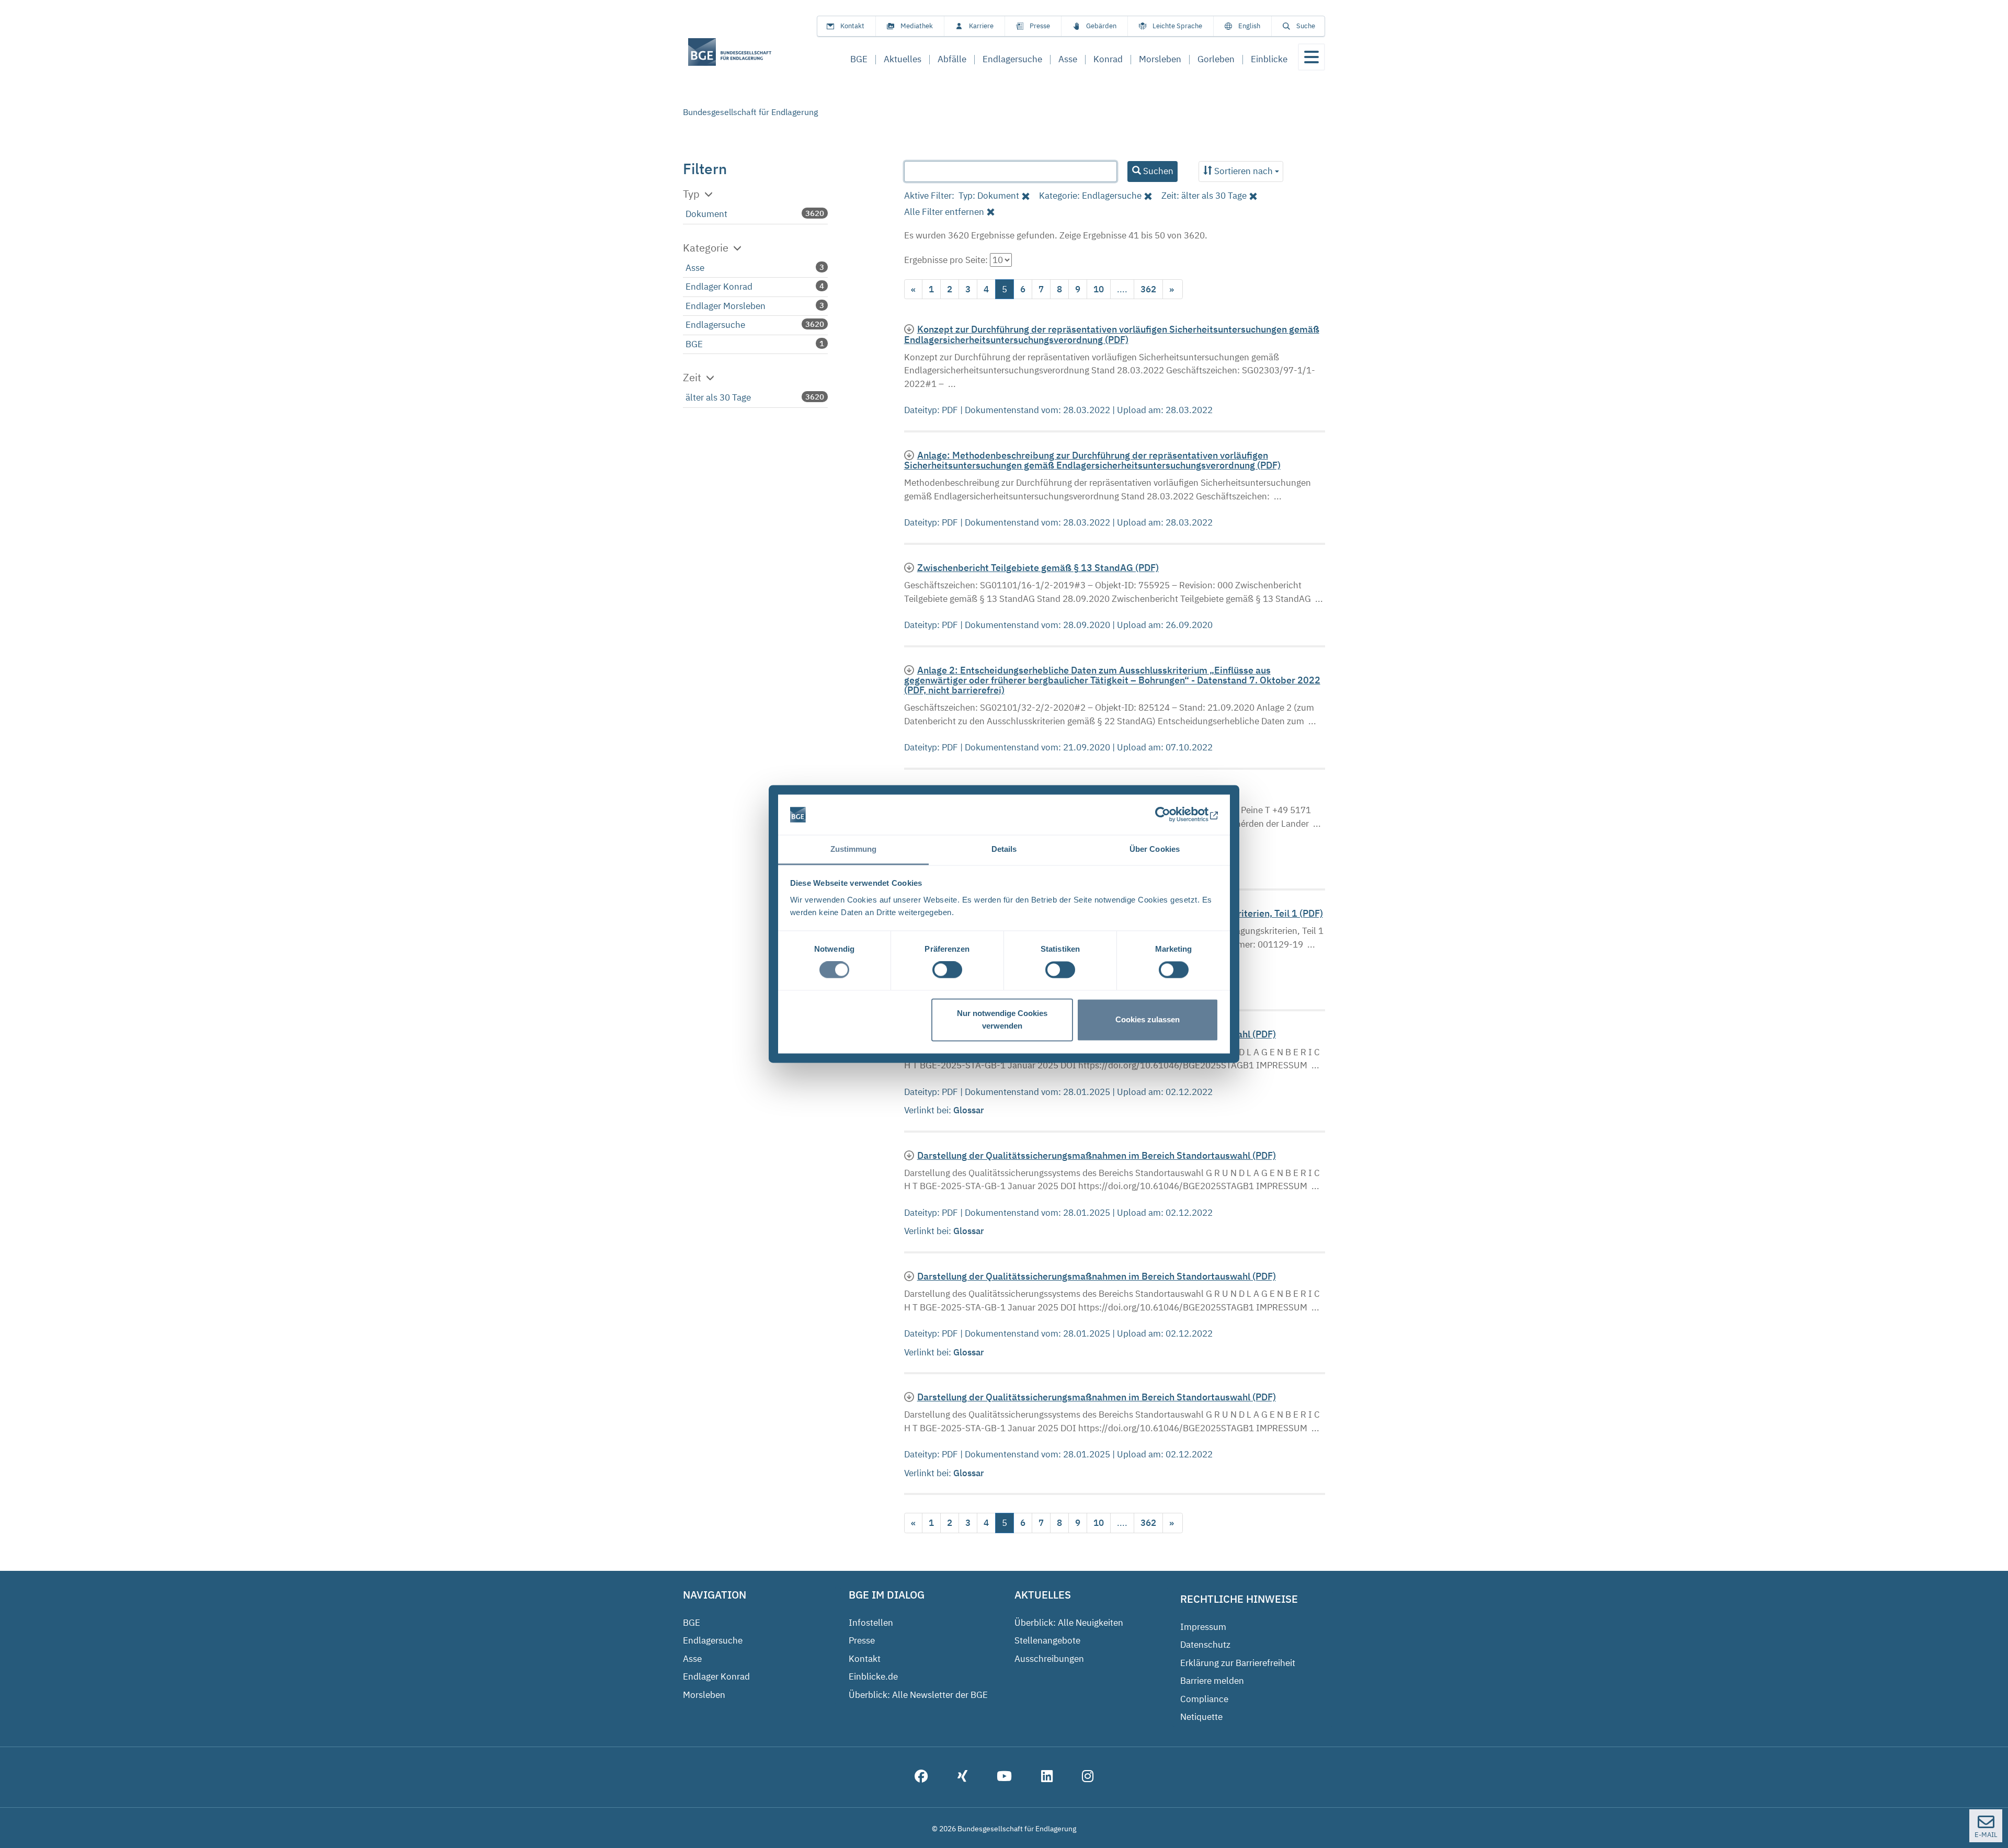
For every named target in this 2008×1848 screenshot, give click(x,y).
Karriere (981, 26)
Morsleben (704, 1695)
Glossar (970, 1110)
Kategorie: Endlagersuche (1090, 196)
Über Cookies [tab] (1155, 849)
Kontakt (852, 26)
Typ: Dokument (989, 196)
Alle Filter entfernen (944, 212)
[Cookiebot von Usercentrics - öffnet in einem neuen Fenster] (1173, 815)
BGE (694, 344)
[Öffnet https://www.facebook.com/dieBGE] (921, 1777)
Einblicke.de (873, 1676)
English (1249, 26)
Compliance (1204, 1699)
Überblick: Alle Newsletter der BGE (918, 1695)
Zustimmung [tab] (854, 849)
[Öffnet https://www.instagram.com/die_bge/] (1088, 1777)
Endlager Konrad (719, 287)
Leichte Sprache (1177, 26)
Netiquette (1201, 1717)
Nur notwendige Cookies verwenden (1002, 1019)
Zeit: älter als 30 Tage (1204, 196)
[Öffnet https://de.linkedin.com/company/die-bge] (1047, 1777)
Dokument (706, 214)
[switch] (947, 970)
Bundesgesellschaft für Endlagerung (750, 112)
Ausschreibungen (1049, 1659)
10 (1099, 289)
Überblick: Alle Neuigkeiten (1069, 1623)
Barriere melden (1212, 1681)
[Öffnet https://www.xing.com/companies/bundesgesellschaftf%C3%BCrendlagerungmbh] (962, 1777)
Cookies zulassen (1148, 1019)
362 (1148, 289)
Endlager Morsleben (726, 306)
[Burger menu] (1311, 57)
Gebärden (1101, 26)
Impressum (1203, 1627)
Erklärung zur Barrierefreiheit (1238, 1663)
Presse (1040, 26)
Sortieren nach (1243, 171)
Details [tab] (1004, 849)
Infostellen (871, 1623)
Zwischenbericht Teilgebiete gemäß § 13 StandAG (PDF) (1038, 568)
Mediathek (917, 26)
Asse (695, 268)
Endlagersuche (715, 325)
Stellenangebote (1047, 1640)
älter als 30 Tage (718, 397)
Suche (1306, 26)
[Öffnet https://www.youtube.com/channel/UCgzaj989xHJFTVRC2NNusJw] (1004, 1777)
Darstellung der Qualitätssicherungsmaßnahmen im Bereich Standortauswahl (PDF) (1097, 1155)
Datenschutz (1205, 1645)
